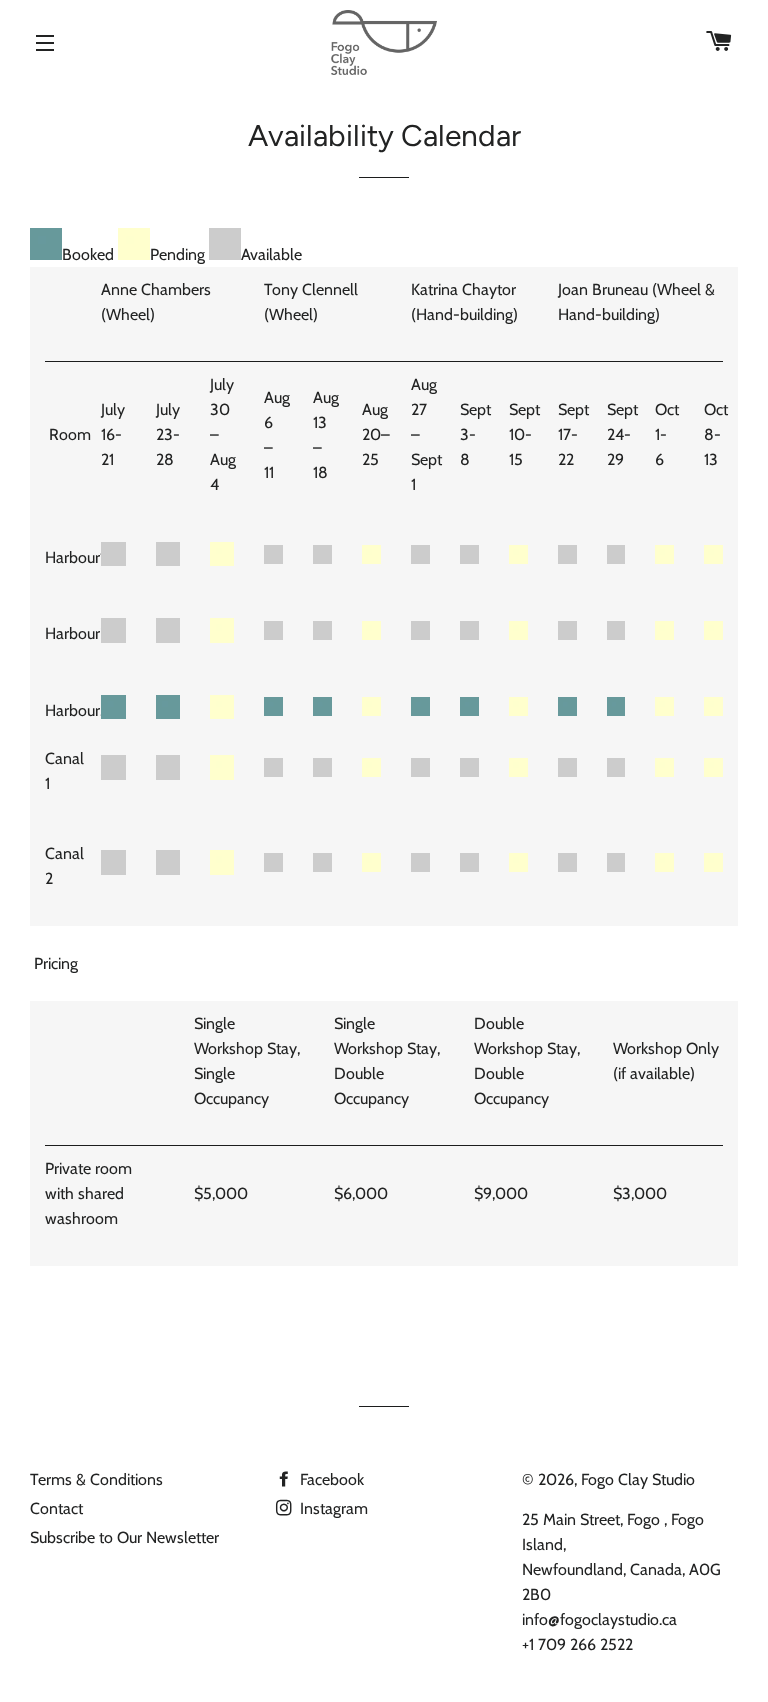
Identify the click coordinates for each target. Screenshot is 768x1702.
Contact (56, 1508)
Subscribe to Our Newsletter (124, 1537)
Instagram (332, 1508)
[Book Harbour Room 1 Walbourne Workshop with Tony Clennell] (322, 558)
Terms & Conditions (96, 1479)
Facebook (330, 1479)
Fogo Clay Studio (638, 1479)
